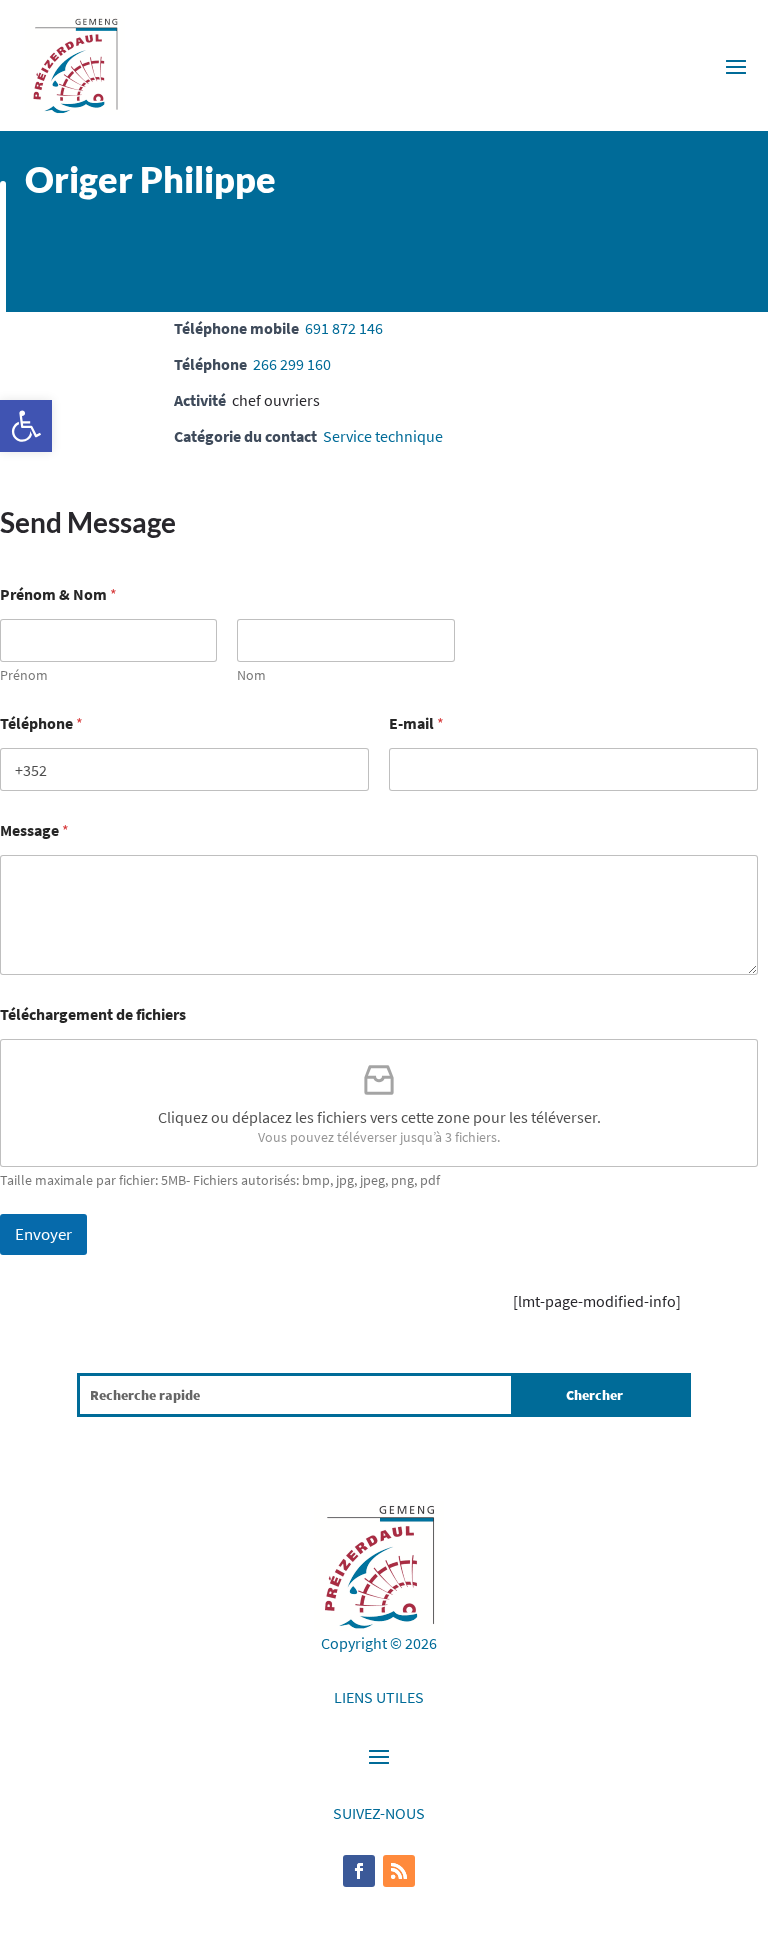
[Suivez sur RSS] (399, 1871)
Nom (251, 675)
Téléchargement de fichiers (93, 1014)
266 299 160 (292, 364)
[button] (26, 426)
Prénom (24, 675)
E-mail (416, 723)
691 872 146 (344, 328)
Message (34, 830)
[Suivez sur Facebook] (359, 1871)
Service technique (383, 436)
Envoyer (43, 1234)
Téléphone (41, 723)
